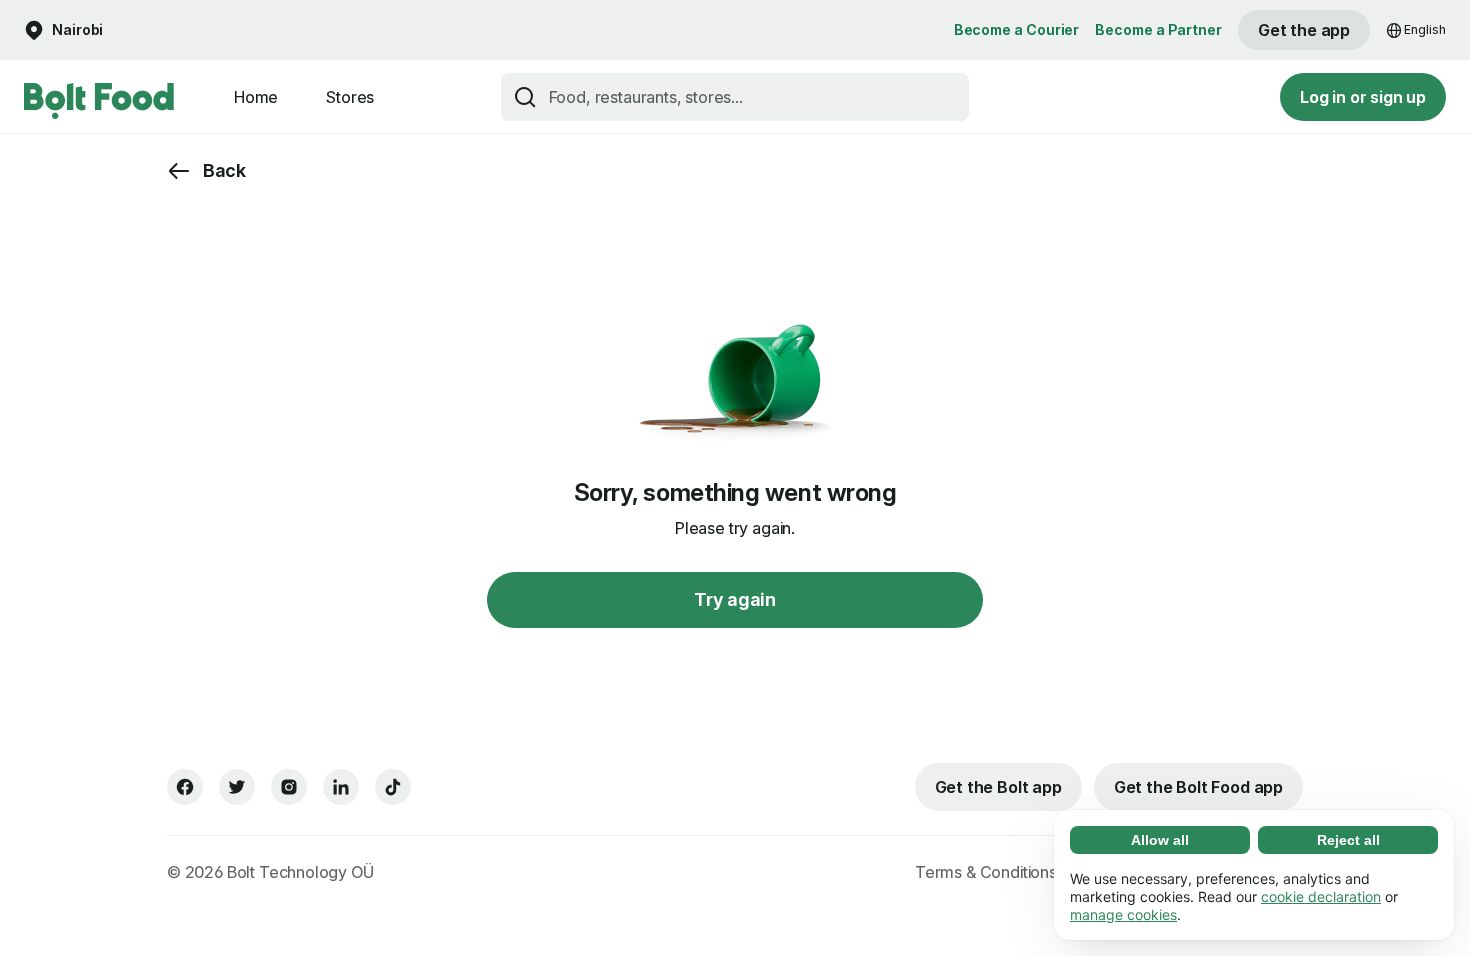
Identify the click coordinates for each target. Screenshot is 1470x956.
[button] (63, 30)
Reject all (1348, 840)
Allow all (1160, 840)
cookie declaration (1321, 896)
